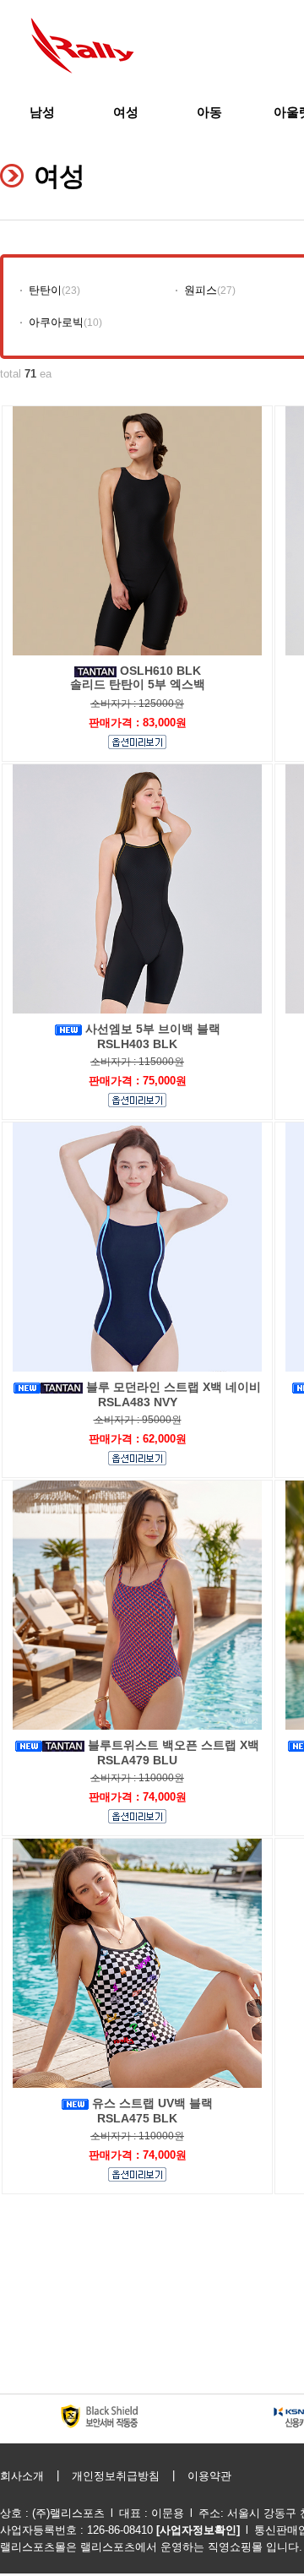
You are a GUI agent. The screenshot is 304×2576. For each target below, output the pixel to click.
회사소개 (22, 2476)
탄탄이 (45, 290)
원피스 (201, 290)
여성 (126, 112)
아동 (209, 112)
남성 (42, 112)
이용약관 (209, 2476)
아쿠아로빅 (56, 322)
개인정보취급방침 (116, 2476)
